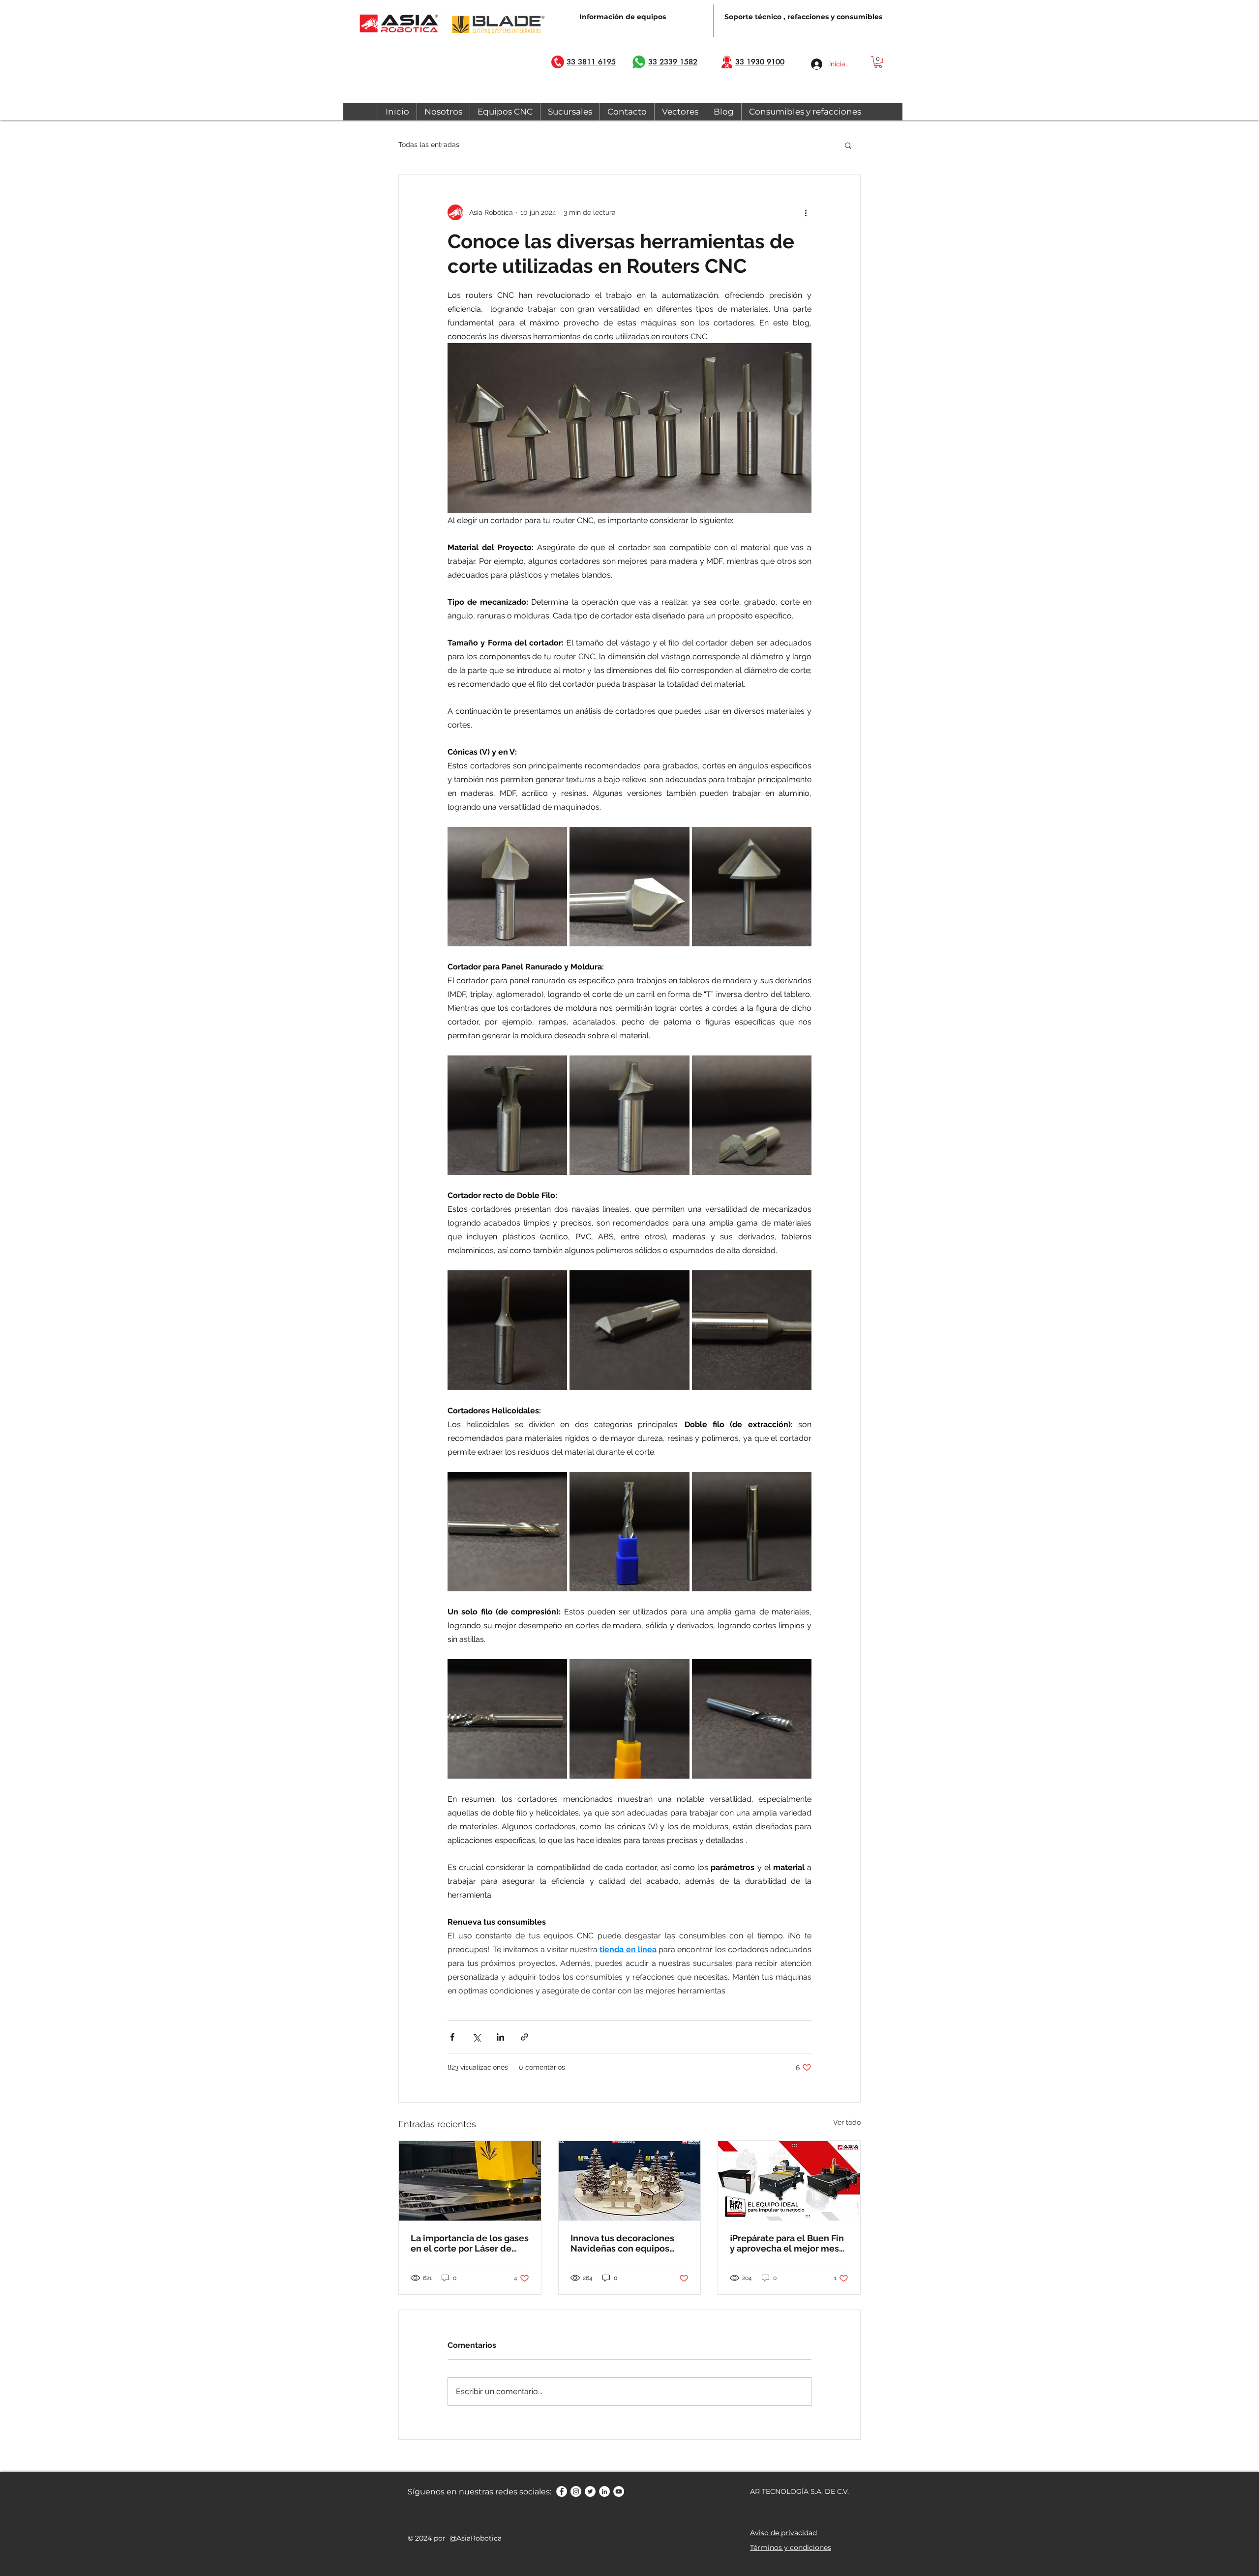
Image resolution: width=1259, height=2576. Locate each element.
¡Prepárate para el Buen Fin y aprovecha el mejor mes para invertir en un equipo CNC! (787, 2243)
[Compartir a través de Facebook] (452, 2037)
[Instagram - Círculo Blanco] (576, 2491)
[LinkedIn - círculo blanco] (604, 2491)
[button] (878, 62)
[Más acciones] (806, 212)
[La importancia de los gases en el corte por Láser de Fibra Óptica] (470, 2181)
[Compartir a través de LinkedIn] (500, 2037)
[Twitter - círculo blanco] (590, 2491)
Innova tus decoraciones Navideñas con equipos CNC (622, 2243)
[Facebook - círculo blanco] (562, 2491)
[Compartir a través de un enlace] (525, 2037)
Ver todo (847, 2122)
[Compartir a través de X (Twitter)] (476, 2037)
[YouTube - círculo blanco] (619, 2491)
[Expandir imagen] (507, 887)
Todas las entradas (429, 145)
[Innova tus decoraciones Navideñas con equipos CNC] (630, 2181)
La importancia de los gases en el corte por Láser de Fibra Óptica (470, 2243)
